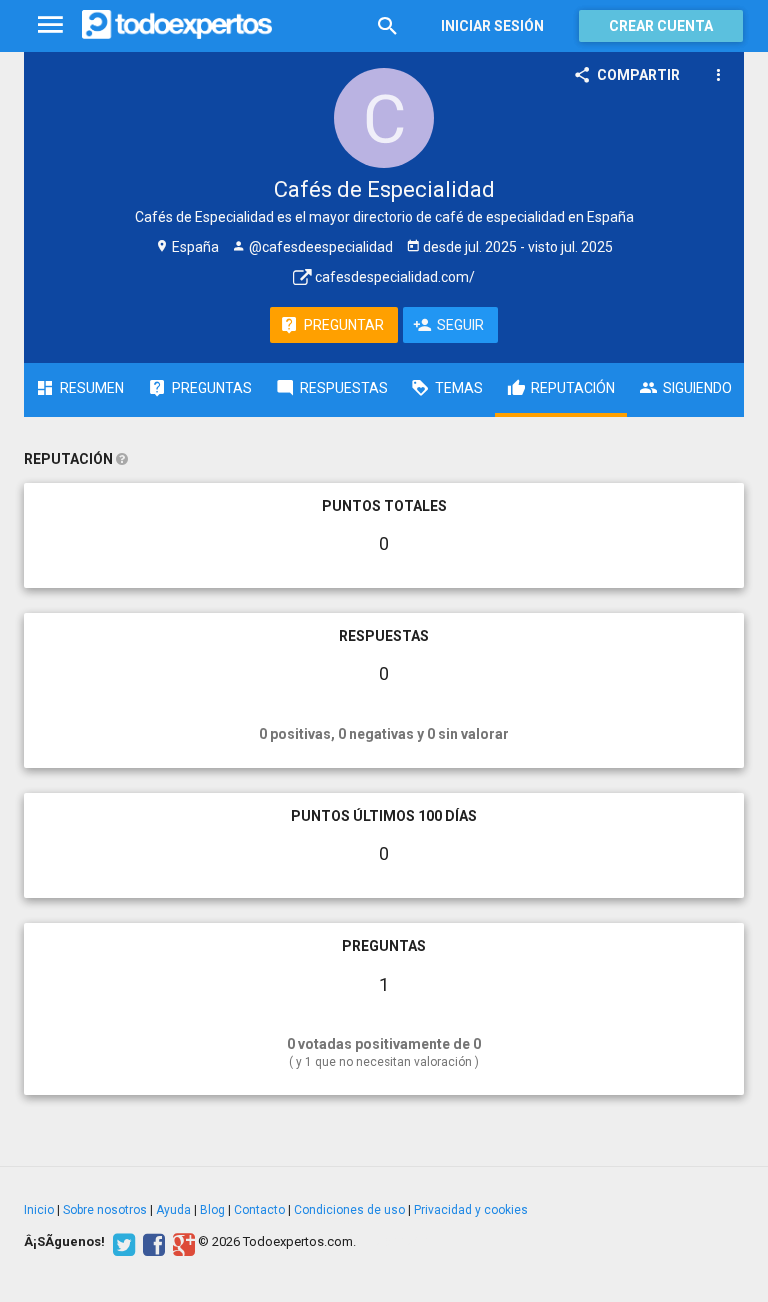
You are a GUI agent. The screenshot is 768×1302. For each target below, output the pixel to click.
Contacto (259, 1210)
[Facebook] (151, 1242)
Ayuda (173, 1210)
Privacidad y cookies (471, 1210)
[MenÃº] (50, 25)
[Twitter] (121, 1242)
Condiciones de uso (349, 1210)
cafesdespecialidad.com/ (393, 277)
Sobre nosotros (105, 1210)
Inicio (39, 1210)
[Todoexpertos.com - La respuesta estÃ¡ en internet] (177, 25)
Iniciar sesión (492, 26)
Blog (212, 1210)
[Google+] (181, 1242)
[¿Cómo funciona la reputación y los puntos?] (122, 459)
